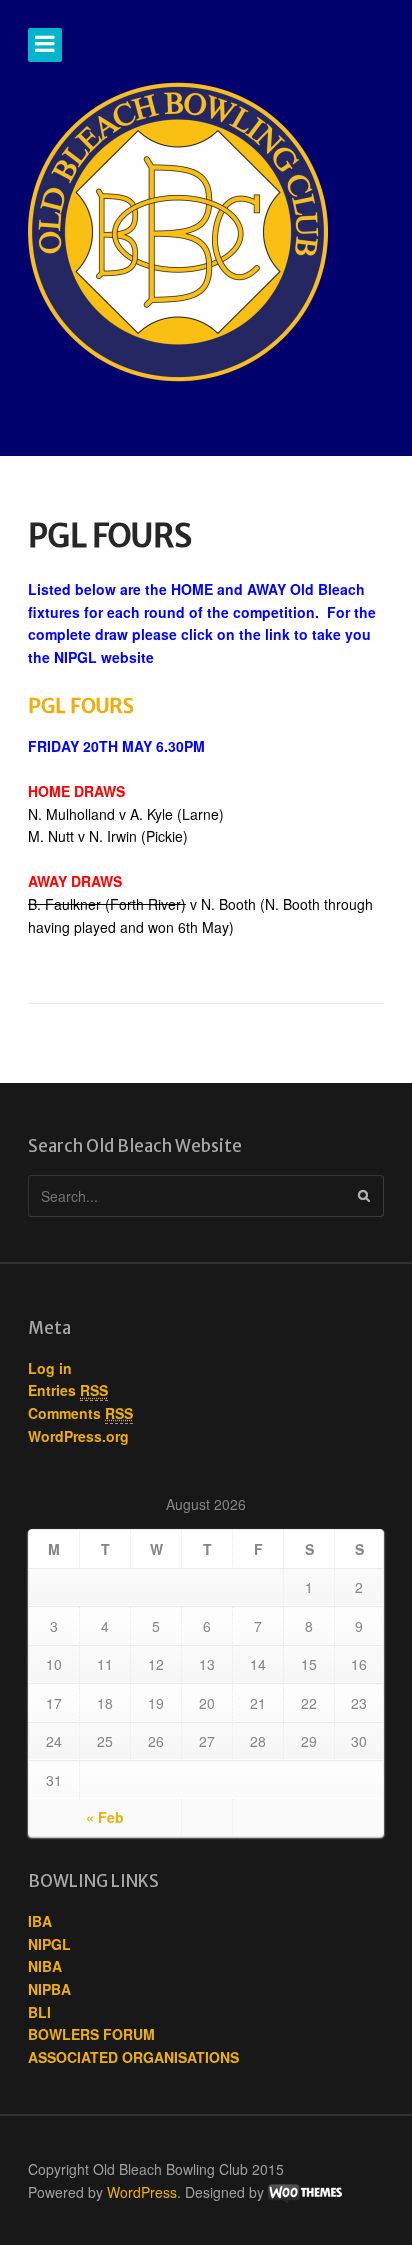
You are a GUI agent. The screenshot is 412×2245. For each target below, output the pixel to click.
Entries (68, 1390)
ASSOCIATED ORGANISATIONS (133, 2057)
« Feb (105, 1817)
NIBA (45, 1966)
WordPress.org (78, 1436)
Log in (50, 1368)
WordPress (142, 2192)
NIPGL (49, 1944)
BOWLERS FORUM (91, 2034)
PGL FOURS (81, 706)
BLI (39, 2012)
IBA (40, 1921)
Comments (80, 1413)
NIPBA (49, 1989)
